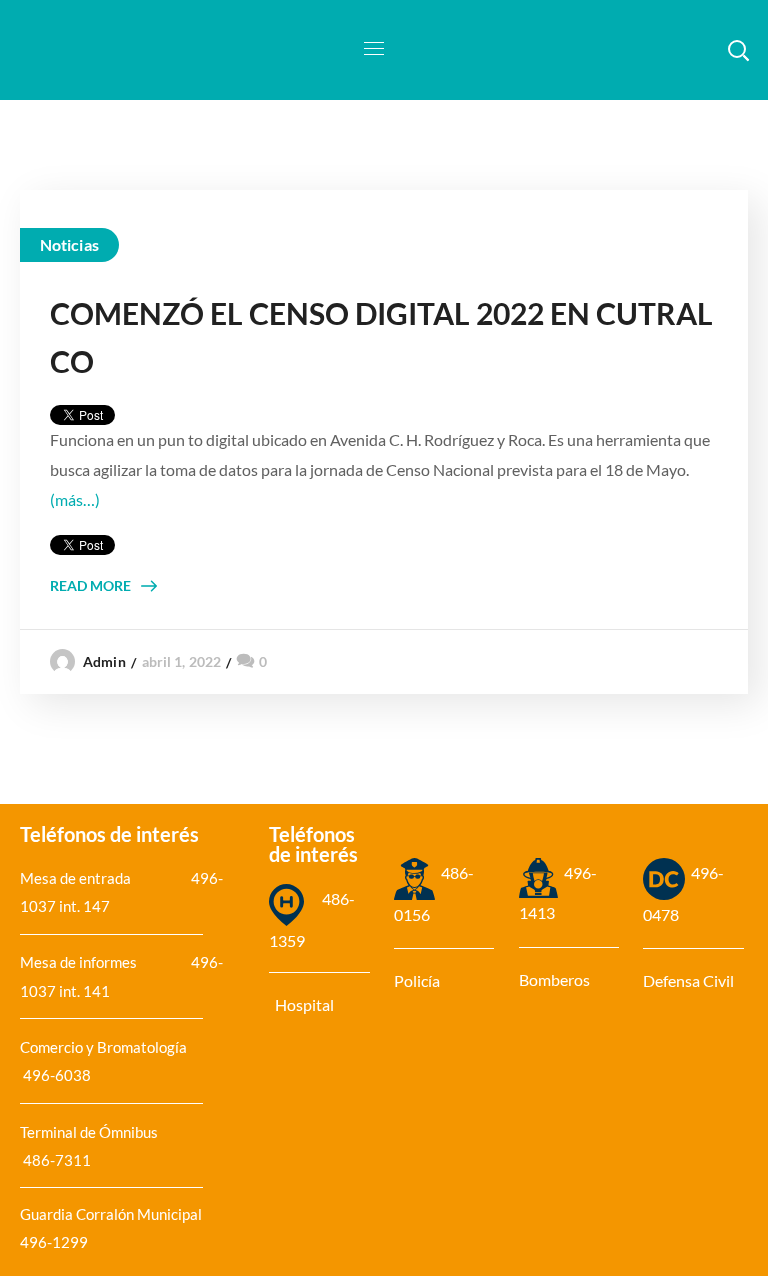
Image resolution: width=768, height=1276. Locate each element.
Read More (90, 585)
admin (104, 661)
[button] (738, 50)
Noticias (69, 244)
